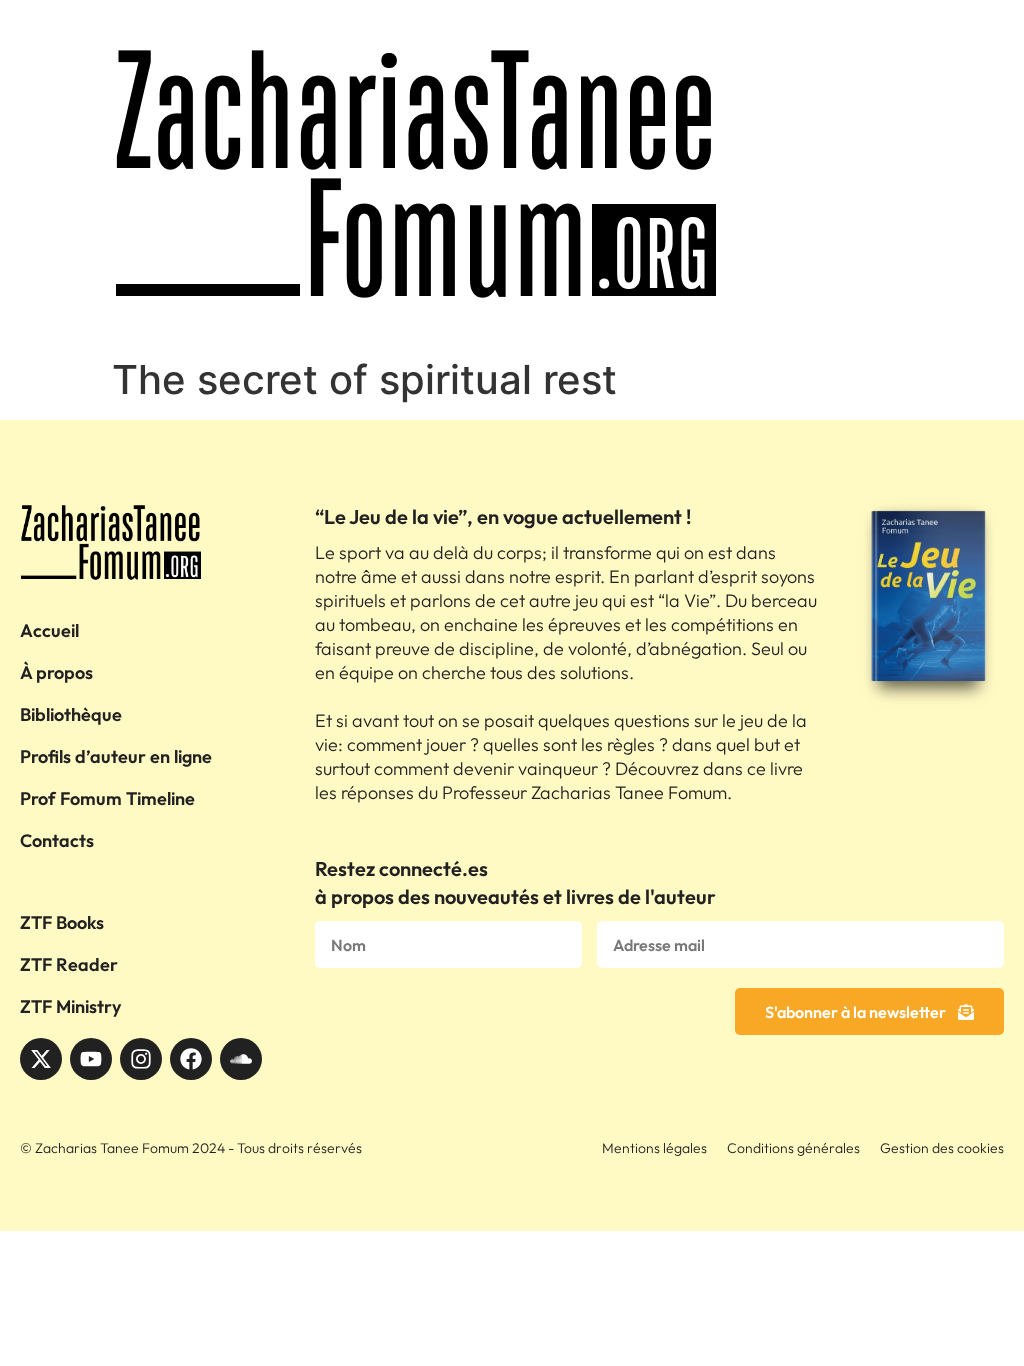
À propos (56, 672)
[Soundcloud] (241, 1059)
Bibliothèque (71, 714)
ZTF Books (62, 922)
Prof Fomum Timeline (107, 798)
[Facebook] (191, 1059)
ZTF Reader (69, 964)
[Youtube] (91, 1059)
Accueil (49, 630)
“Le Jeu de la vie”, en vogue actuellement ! (503, 516)
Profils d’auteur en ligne (116, 756)
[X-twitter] (41, 1059)
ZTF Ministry (70, 1006)
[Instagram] (141, 1059)
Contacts (57, 840)
